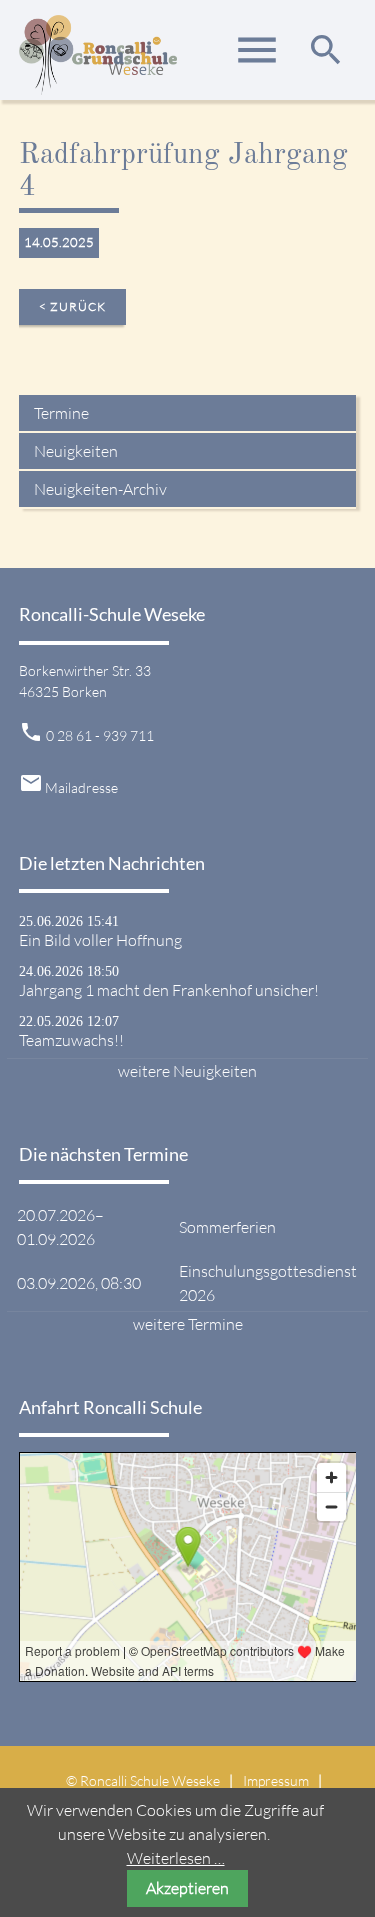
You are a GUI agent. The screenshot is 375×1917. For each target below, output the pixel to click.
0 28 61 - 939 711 (100, 735)
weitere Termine (188, 1324)
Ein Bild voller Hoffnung (100, 940)
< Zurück (72, 306)
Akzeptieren (187, 1888)
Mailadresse (81, 787)
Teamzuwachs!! (71, 1040)
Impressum (276, 1780)
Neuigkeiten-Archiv (100, 489)
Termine (61, 413)
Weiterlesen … (176, 1858)
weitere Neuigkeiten (187, 1071)
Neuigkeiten (76, 451)
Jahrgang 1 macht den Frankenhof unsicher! (169, 990)
